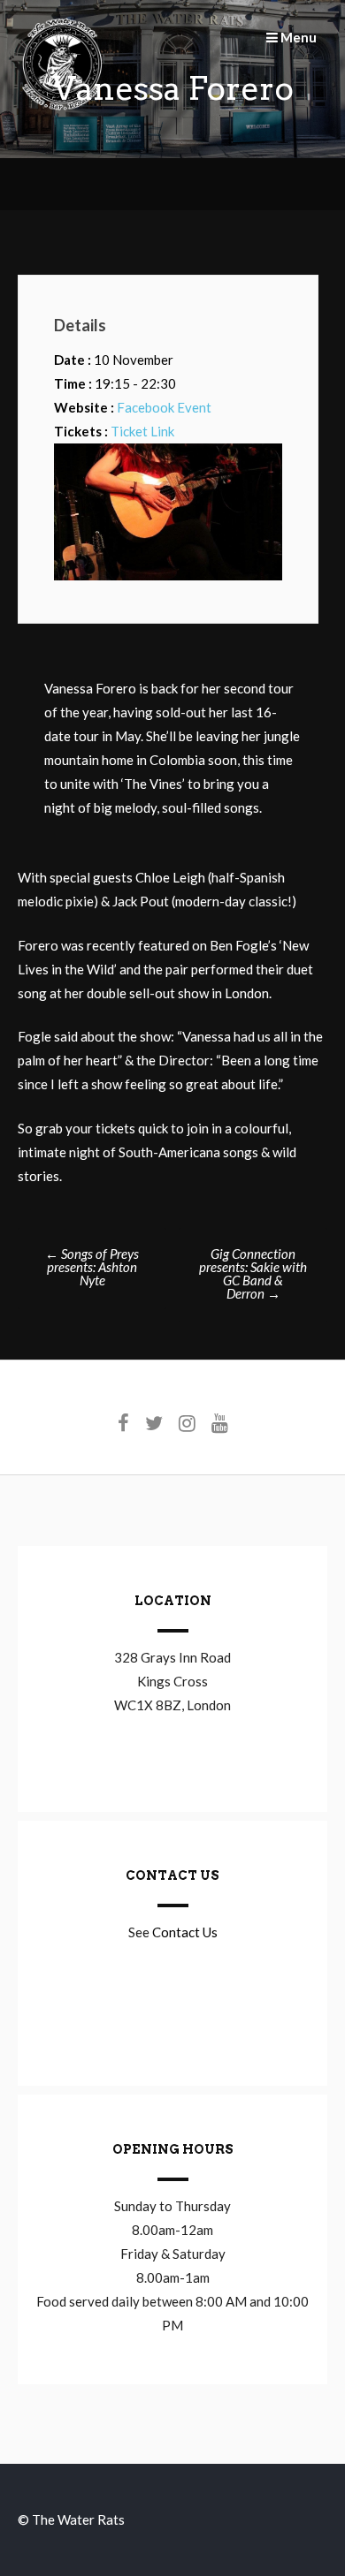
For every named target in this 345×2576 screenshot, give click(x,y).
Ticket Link (142, 431)
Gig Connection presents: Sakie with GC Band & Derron (253, 1273)
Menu (297, 37)
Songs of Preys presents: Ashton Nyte (92, 1267)
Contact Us (185, 1932)
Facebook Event (164, 407)
